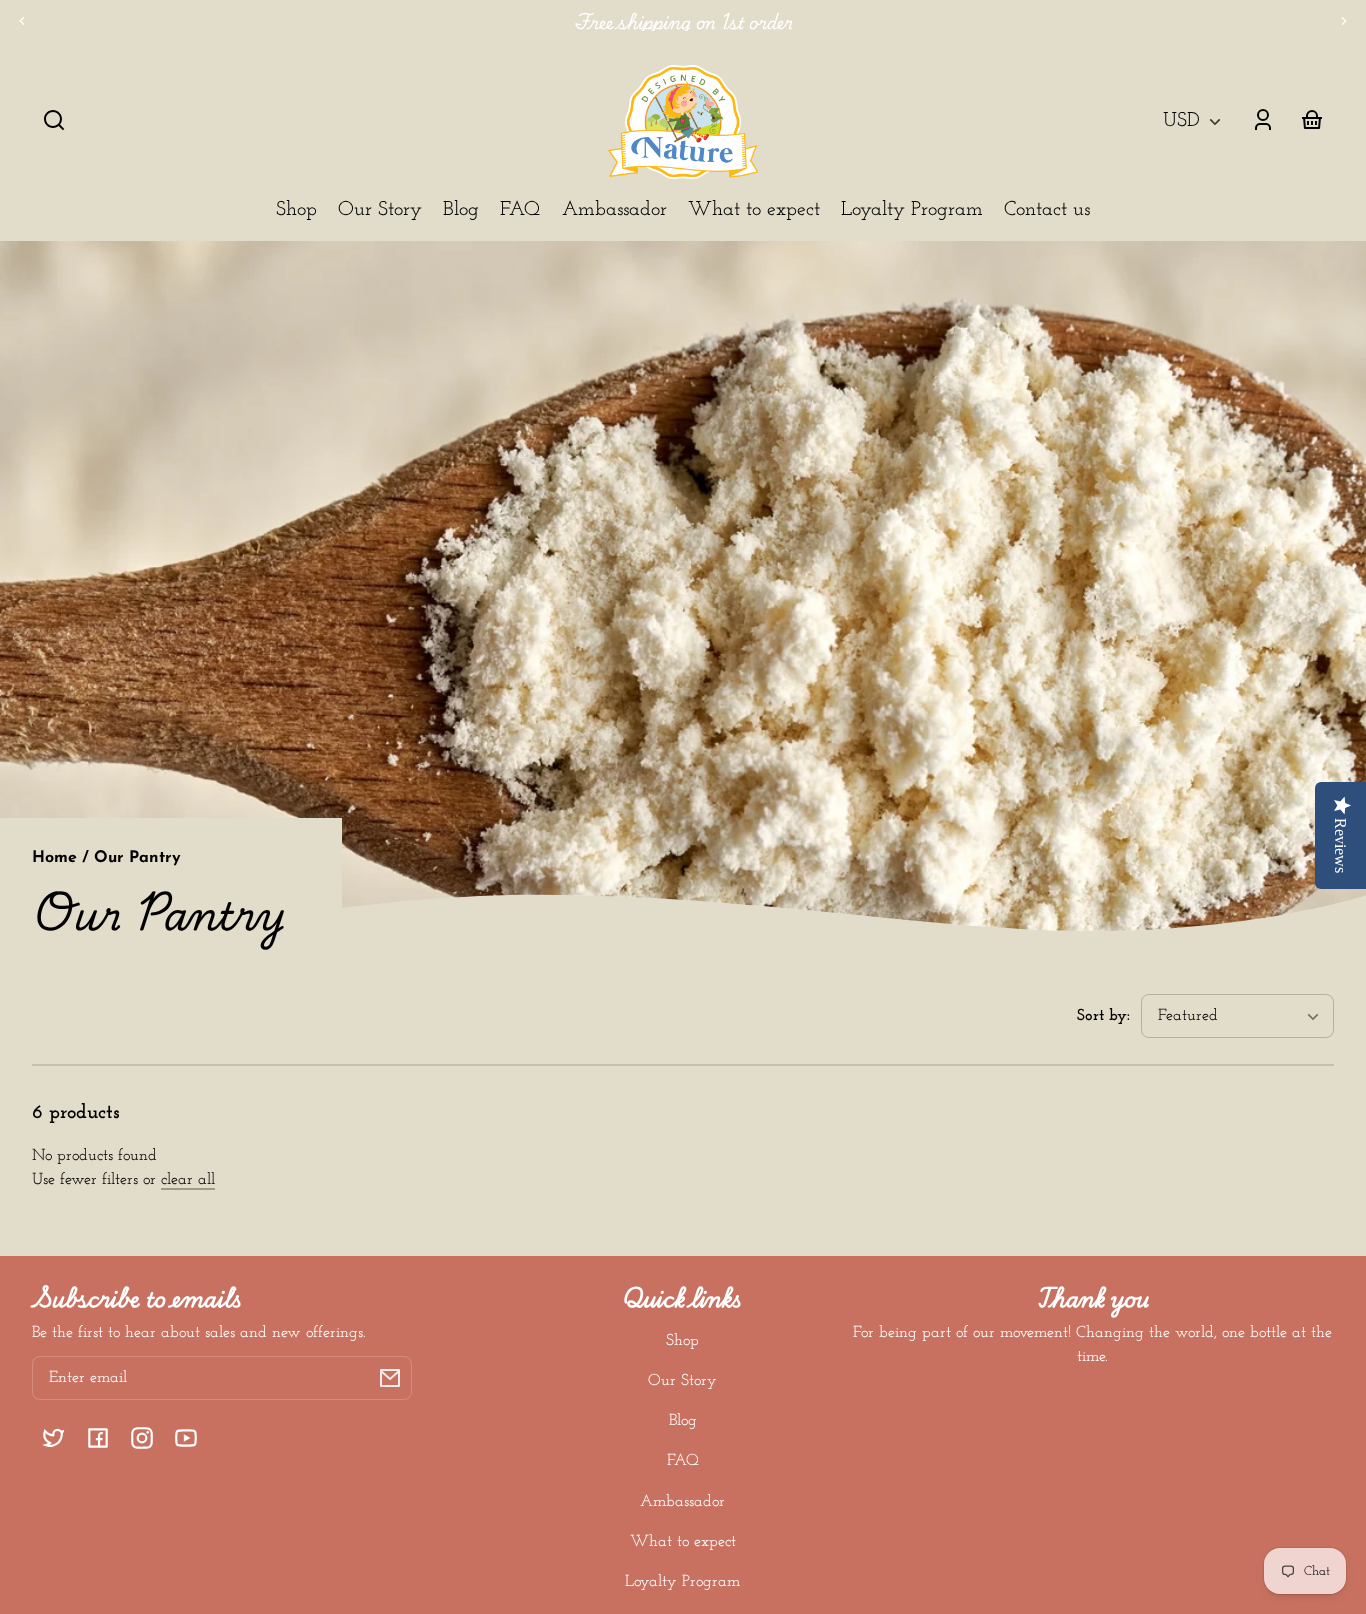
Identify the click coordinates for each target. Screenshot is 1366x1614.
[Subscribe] (390, 1378)
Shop (682, 1341)
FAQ (683, 1461)
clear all (188, 1180)
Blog (683, 1421)
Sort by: (1103, 1016)
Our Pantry (137, 858)
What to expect (683, 1542)
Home (54, 858)
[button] (54, 120)
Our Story (682, 1381)
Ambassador (682, 1502)
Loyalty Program (682, 1582)
